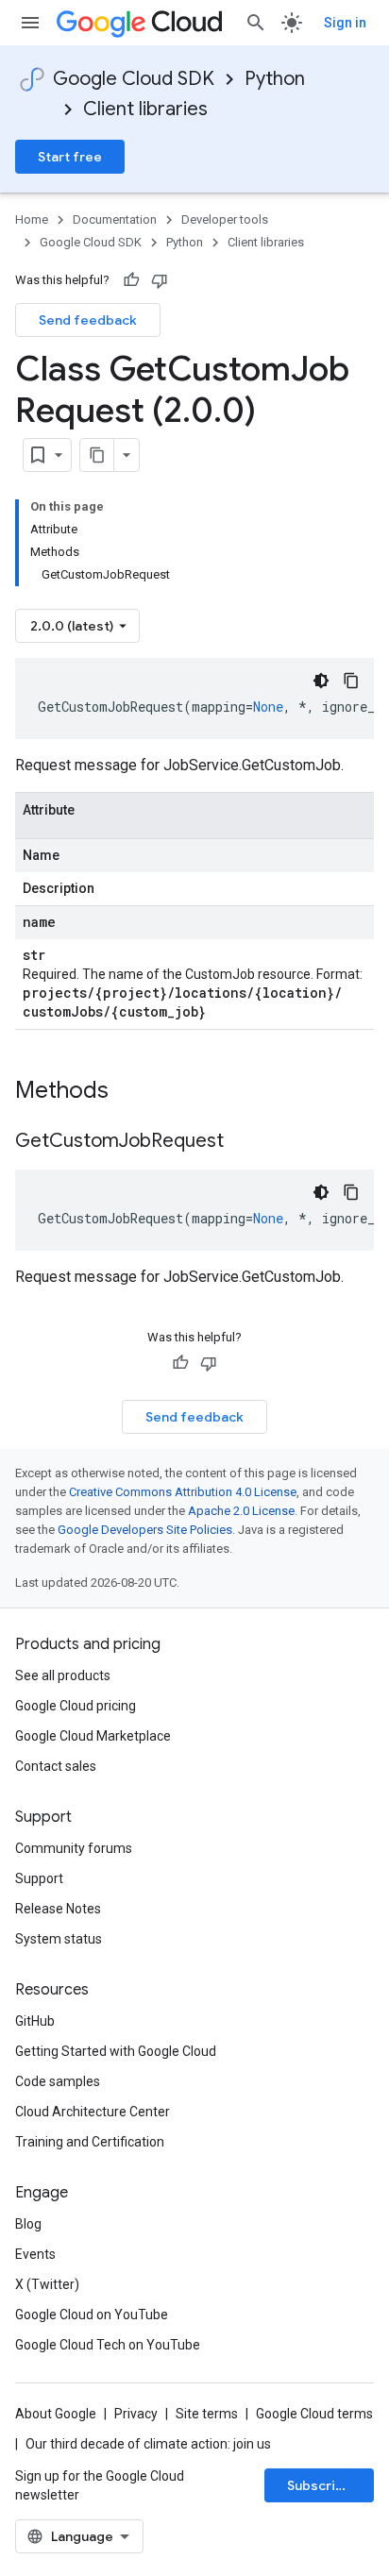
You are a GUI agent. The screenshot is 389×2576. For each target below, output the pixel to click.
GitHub (35, 2021)
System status (59, 1939)
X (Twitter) (47, 2284)
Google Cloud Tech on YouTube (108, 2345)
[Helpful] (131, 280)
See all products (63, 1675)
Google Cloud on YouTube (92, 2315)
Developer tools (225, 219)
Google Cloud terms (314, 2414)
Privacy (136, 2414)
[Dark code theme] (321, 681)
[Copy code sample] (351, 681)
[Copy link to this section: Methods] (133, 1092)
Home (32, 219)
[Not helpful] (160, 280)
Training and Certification (90, 2142)
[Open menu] (30, 23)
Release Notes (58, 1909)
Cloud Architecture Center (93, 2112)
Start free (70, 157)
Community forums (74, 1848)
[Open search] (256, 23)
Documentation (115, 219)
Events (35, 2254)
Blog (28, 2224)
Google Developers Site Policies (145, 1530)
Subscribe (320, 2485)
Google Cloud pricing (76, 1706)
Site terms (207, 2414)
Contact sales (56, 1766)
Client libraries (145, 109)
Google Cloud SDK (134, 79)
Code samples (58, 2081)
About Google (56, 2414)
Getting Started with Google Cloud (116, 2051)
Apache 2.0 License (241, 1511)
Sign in (345, 23)
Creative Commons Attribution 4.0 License (183, 1492)
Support (39, 1878)
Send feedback (88, 320)
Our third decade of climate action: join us (148, 2444)
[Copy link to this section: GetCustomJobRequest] (243, 1142)
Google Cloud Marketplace (93, 1736)
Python (275, 79)
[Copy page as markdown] (97, 455)
